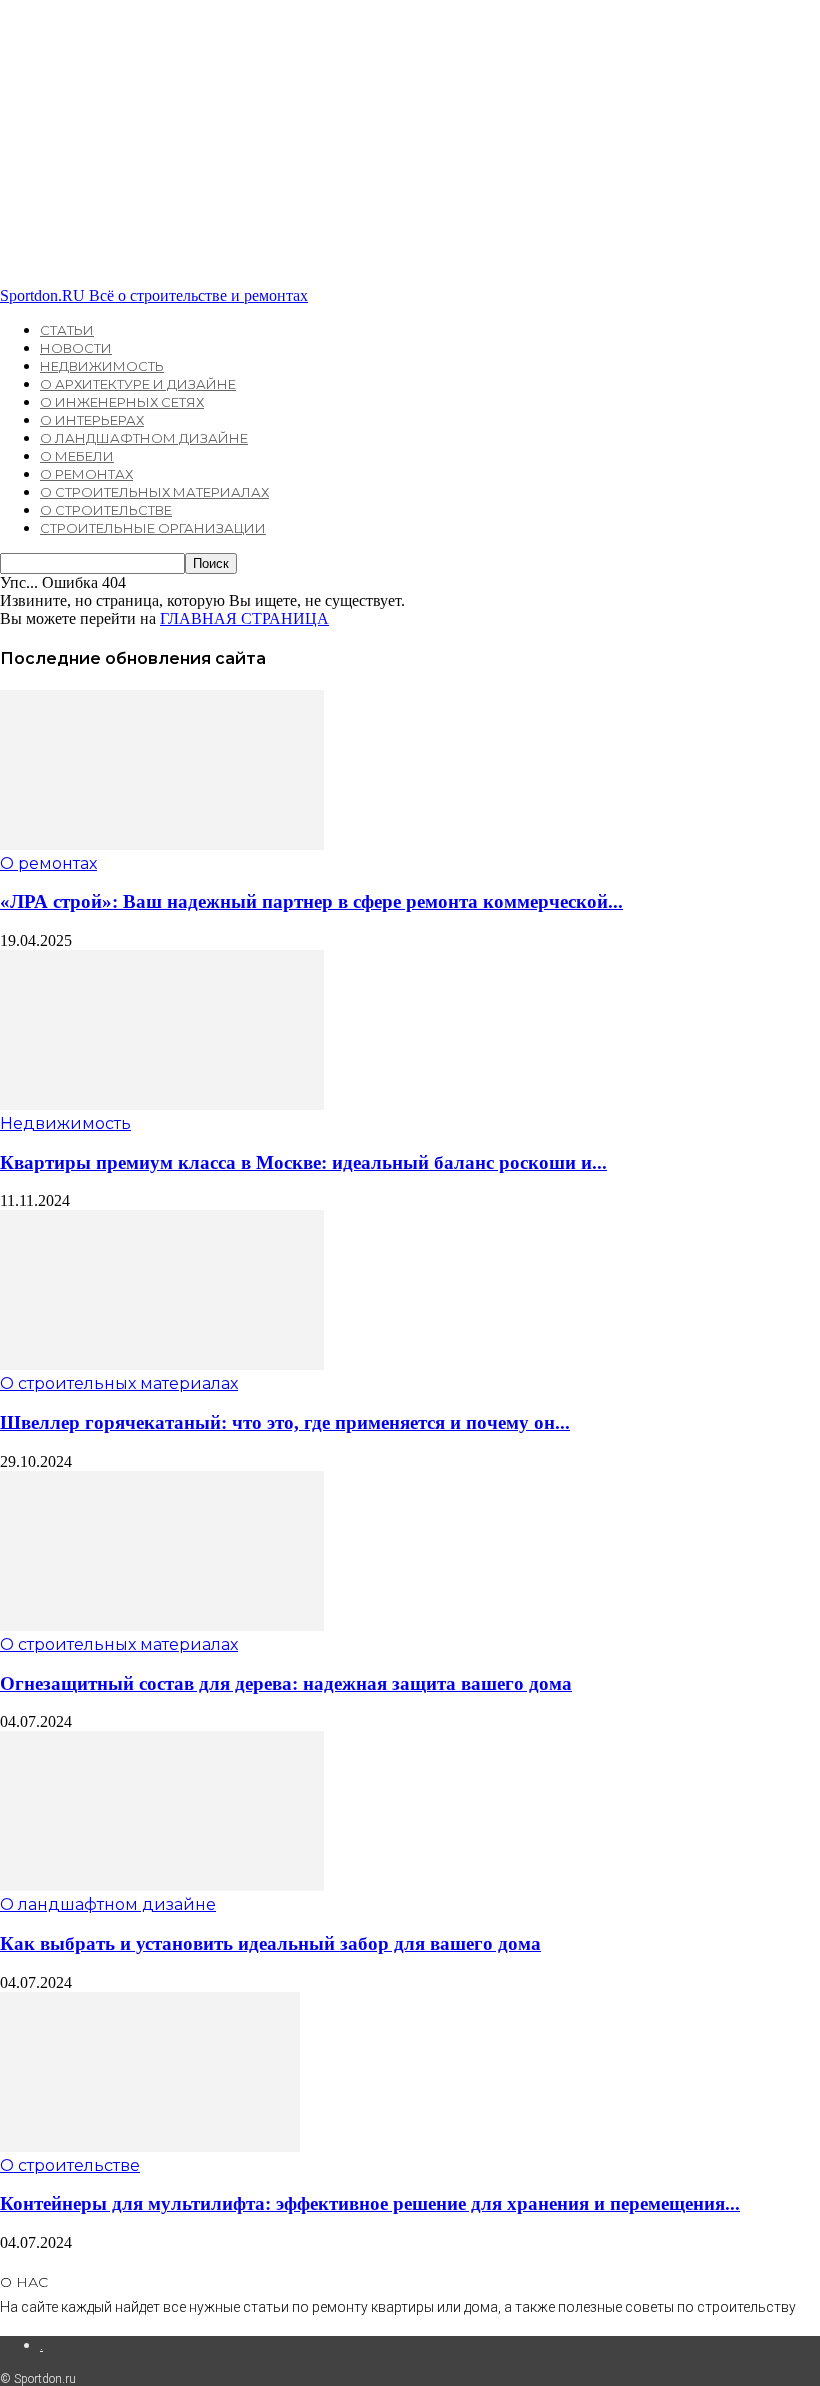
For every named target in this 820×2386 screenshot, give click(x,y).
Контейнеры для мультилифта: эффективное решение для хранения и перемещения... (370, 2203)
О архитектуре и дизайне (138, 384)
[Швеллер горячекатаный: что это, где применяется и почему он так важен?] (162, 1364)
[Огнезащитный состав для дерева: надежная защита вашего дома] (162, 1625)
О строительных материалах (154, 492)
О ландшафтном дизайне (144, 438)
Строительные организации (153, 528)
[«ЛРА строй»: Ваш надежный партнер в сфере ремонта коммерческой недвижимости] (162, 844)
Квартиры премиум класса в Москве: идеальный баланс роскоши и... (303, 1162)
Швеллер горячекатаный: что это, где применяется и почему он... (285, 1422)
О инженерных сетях (122, 402)
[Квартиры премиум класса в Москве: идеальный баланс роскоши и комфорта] (162, 1104)
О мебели (77, 456)
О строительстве (106, 510)
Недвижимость (102, 366)
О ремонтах (86, 474)
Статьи (67, 330)
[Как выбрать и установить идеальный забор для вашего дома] (162, 1885)
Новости (76, 348)
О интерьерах (92, 420)
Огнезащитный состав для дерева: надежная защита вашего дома (286, 1683)
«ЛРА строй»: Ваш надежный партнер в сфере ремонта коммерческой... (311, 901)
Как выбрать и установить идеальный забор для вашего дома (270, 1943)
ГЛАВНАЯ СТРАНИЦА (244, 618)
